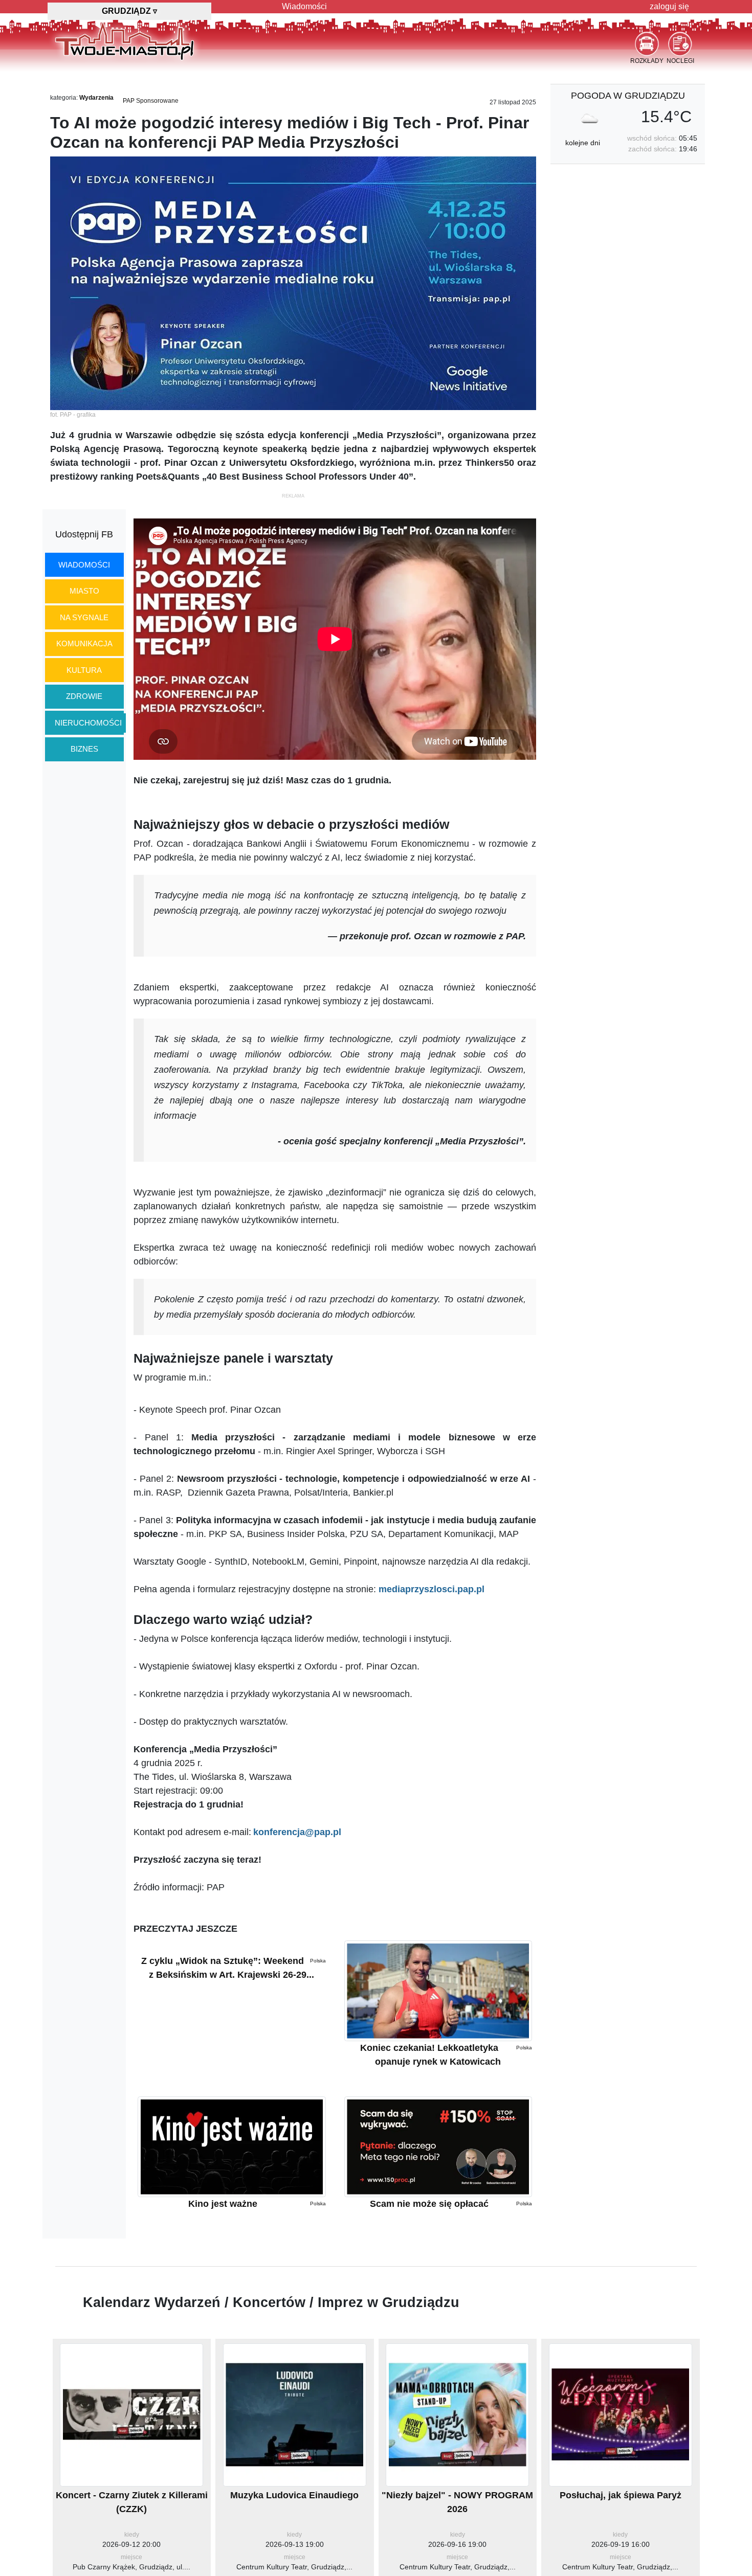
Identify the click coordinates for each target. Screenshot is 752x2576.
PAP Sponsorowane (151, 101)
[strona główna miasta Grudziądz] (125, 40)
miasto (84, 591)
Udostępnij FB (84, 534)
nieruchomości (88, 723)
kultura (84, 670)
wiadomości (84, 565)
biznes (84, 749)
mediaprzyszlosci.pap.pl (432, 1589)
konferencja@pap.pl (297, 1832)
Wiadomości (304, 6)
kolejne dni (583, 143)
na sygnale (84, 617)
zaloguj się (669, 6)
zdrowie (84, 696)
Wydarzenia (96, 98)
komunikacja (84, 643)
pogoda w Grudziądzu (628, 96)
